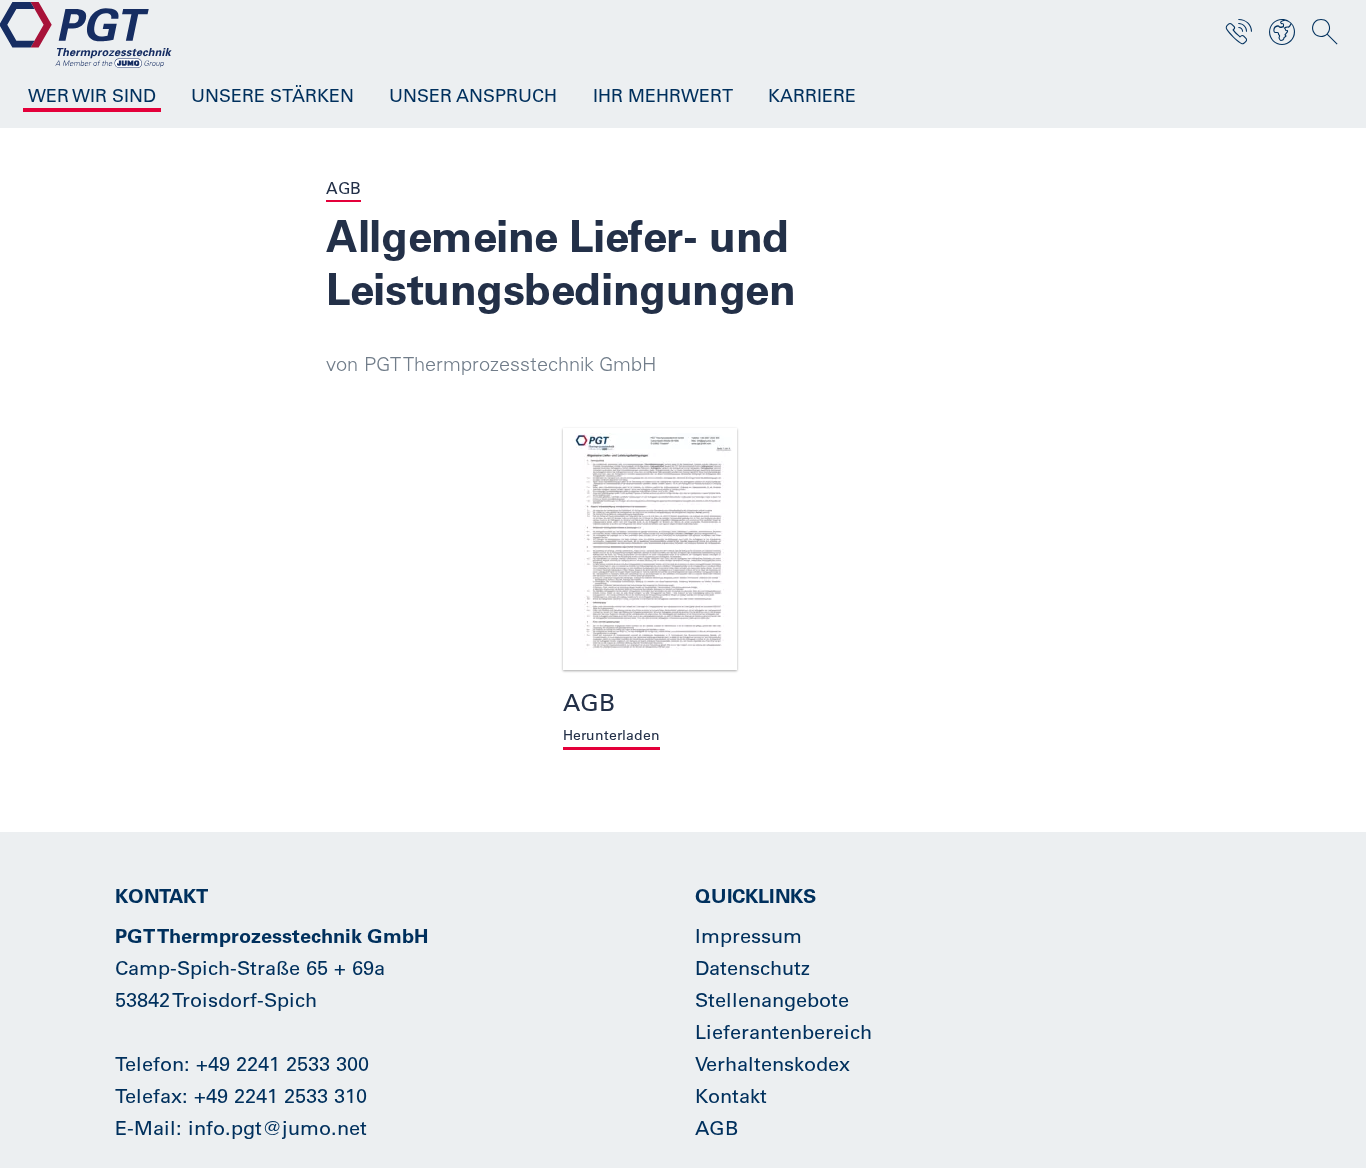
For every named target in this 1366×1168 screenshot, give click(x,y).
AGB (716, 1127)
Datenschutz (752, 967)
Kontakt (731, 1095)
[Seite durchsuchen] (1325, 32)
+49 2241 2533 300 (282, 1063)
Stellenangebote (772, 999)
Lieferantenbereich (783, 1031)
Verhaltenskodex (772, 1063)
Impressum (748, 935)
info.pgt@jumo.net (277, 1127)
